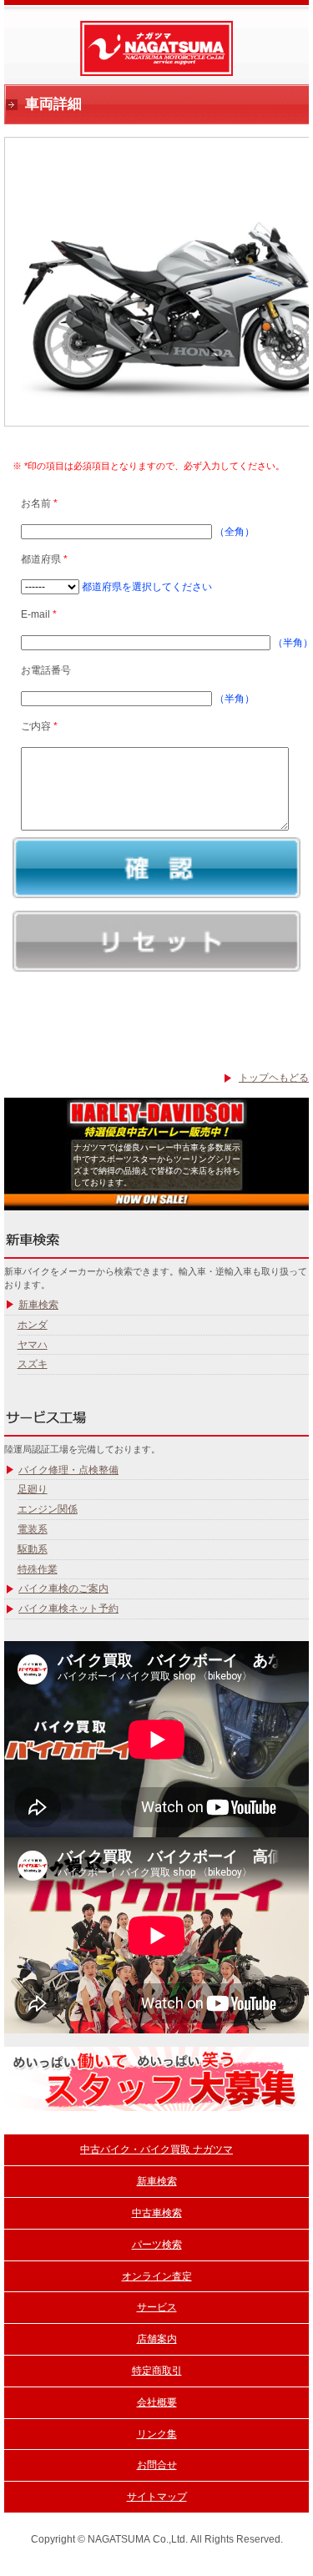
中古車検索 (157, 2213)
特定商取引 (157, 2371)
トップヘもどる (274, 1078)
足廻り (33, 1489)
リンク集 (157, 2434)
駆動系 (33, 1549)
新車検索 (38, 1305)
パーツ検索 (157, 2245)
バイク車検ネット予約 (68, 1609)
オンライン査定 (157, 2276)
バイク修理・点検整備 (68, 1470)
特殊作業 (38, 1569)
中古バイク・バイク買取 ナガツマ (156, 2149)
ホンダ (33, 1325)
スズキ (33, 1364)
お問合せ (157, 2465)
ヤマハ (33, 1345)
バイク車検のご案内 (63, 1589)
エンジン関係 (48, 1509)
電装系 (33, 1529)
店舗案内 (157, 2339)
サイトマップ (157, 2497)
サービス (157, 2307)
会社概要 (157, 2402)
